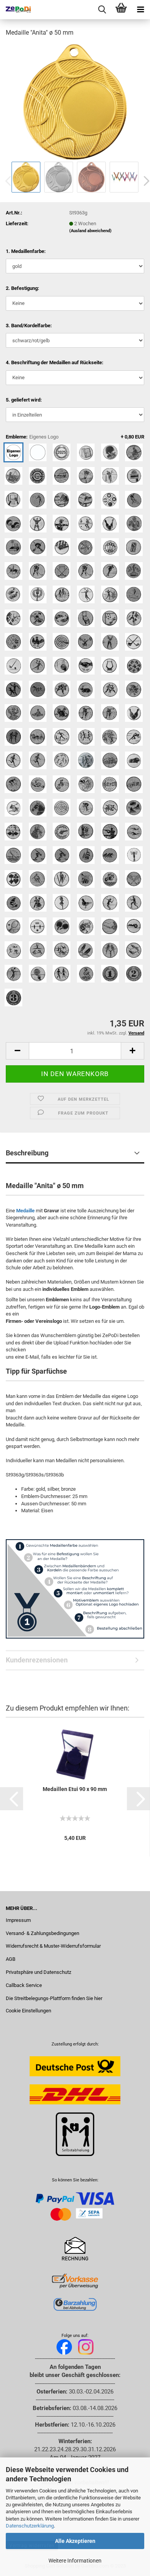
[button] (12, 1799)
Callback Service (24, 1985)
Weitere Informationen (75, 2561)
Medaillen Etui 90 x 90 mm (75, 1789)
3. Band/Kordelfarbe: (29, 326)
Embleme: (75, 437)
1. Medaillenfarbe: (26, 251)
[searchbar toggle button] (102, 10)
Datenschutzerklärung (30, 2526)
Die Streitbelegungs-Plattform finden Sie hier (54, 1998)
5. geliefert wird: (24, 400)
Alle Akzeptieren (75, 2541)
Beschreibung (27, 1153)
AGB (11, 1959)
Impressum (18, 1920)
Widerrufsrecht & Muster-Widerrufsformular (53, 1946)
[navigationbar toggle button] (140, 10)
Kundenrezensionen (37, 1660)
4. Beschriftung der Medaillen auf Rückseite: (55, 362)
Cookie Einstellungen (28, 2011)
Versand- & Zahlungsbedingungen (42, 1933)
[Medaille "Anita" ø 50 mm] (75, 101)
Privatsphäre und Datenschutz (38, 1972)
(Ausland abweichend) (90, 231)
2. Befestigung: (22, 288)
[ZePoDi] (15, 10)
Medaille (25, 1211)
